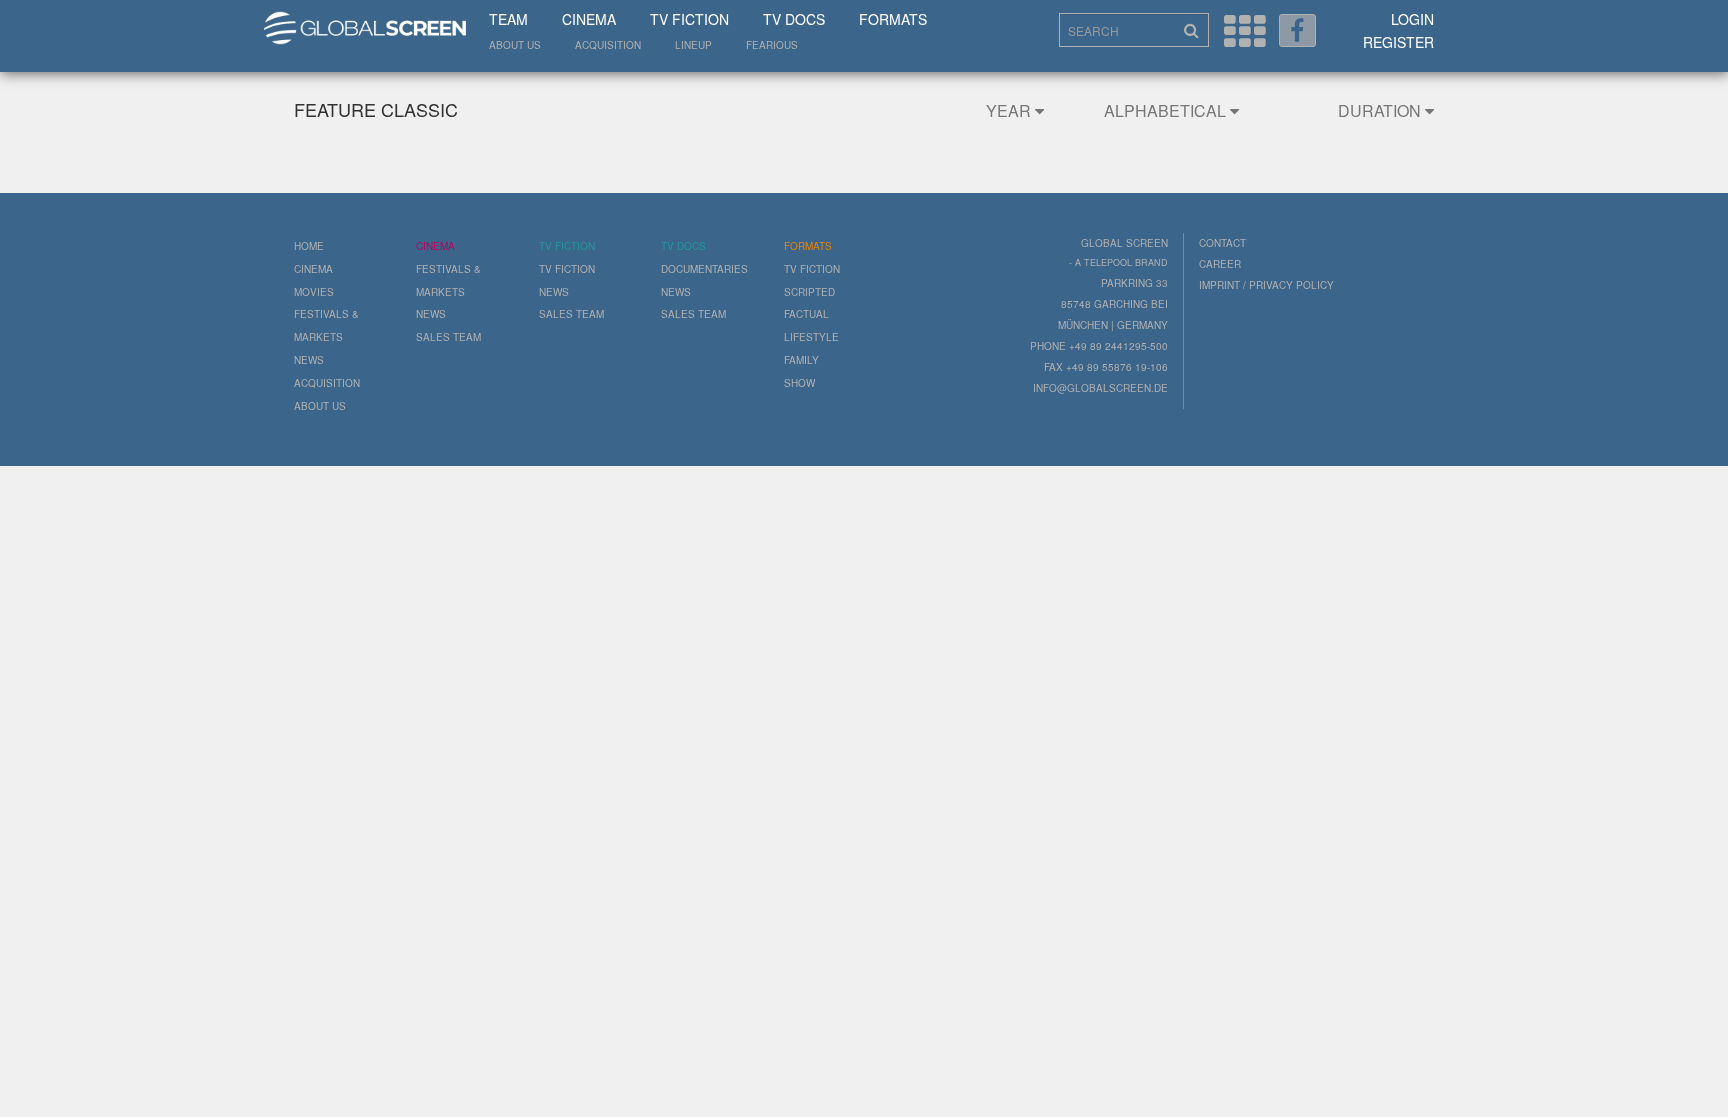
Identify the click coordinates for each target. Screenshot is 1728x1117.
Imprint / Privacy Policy (1266, 285)
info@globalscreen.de (1100, 388)
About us (515, 45)
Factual (806, 314)
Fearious (772, 45)
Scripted (809, 292)
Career (1220, 264)
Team (508, 19)
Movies (314, 292)
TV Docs (794, 19)
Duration (1381, 110)
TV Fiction (689, 19)
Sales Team (448, 337)
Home (309, 246)
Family (801, 360)
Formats (893, 19)
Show (799, 383)
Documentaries (704, 269)
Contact (1222, 243)
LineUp (693, 45)
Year (1010, 110)
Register (1398, 42)
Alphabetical (1167, 110)
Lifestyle (811, 337)
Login (1412, 19)
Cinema (589, 19)
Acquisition (608, 45)
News (309, 360)
